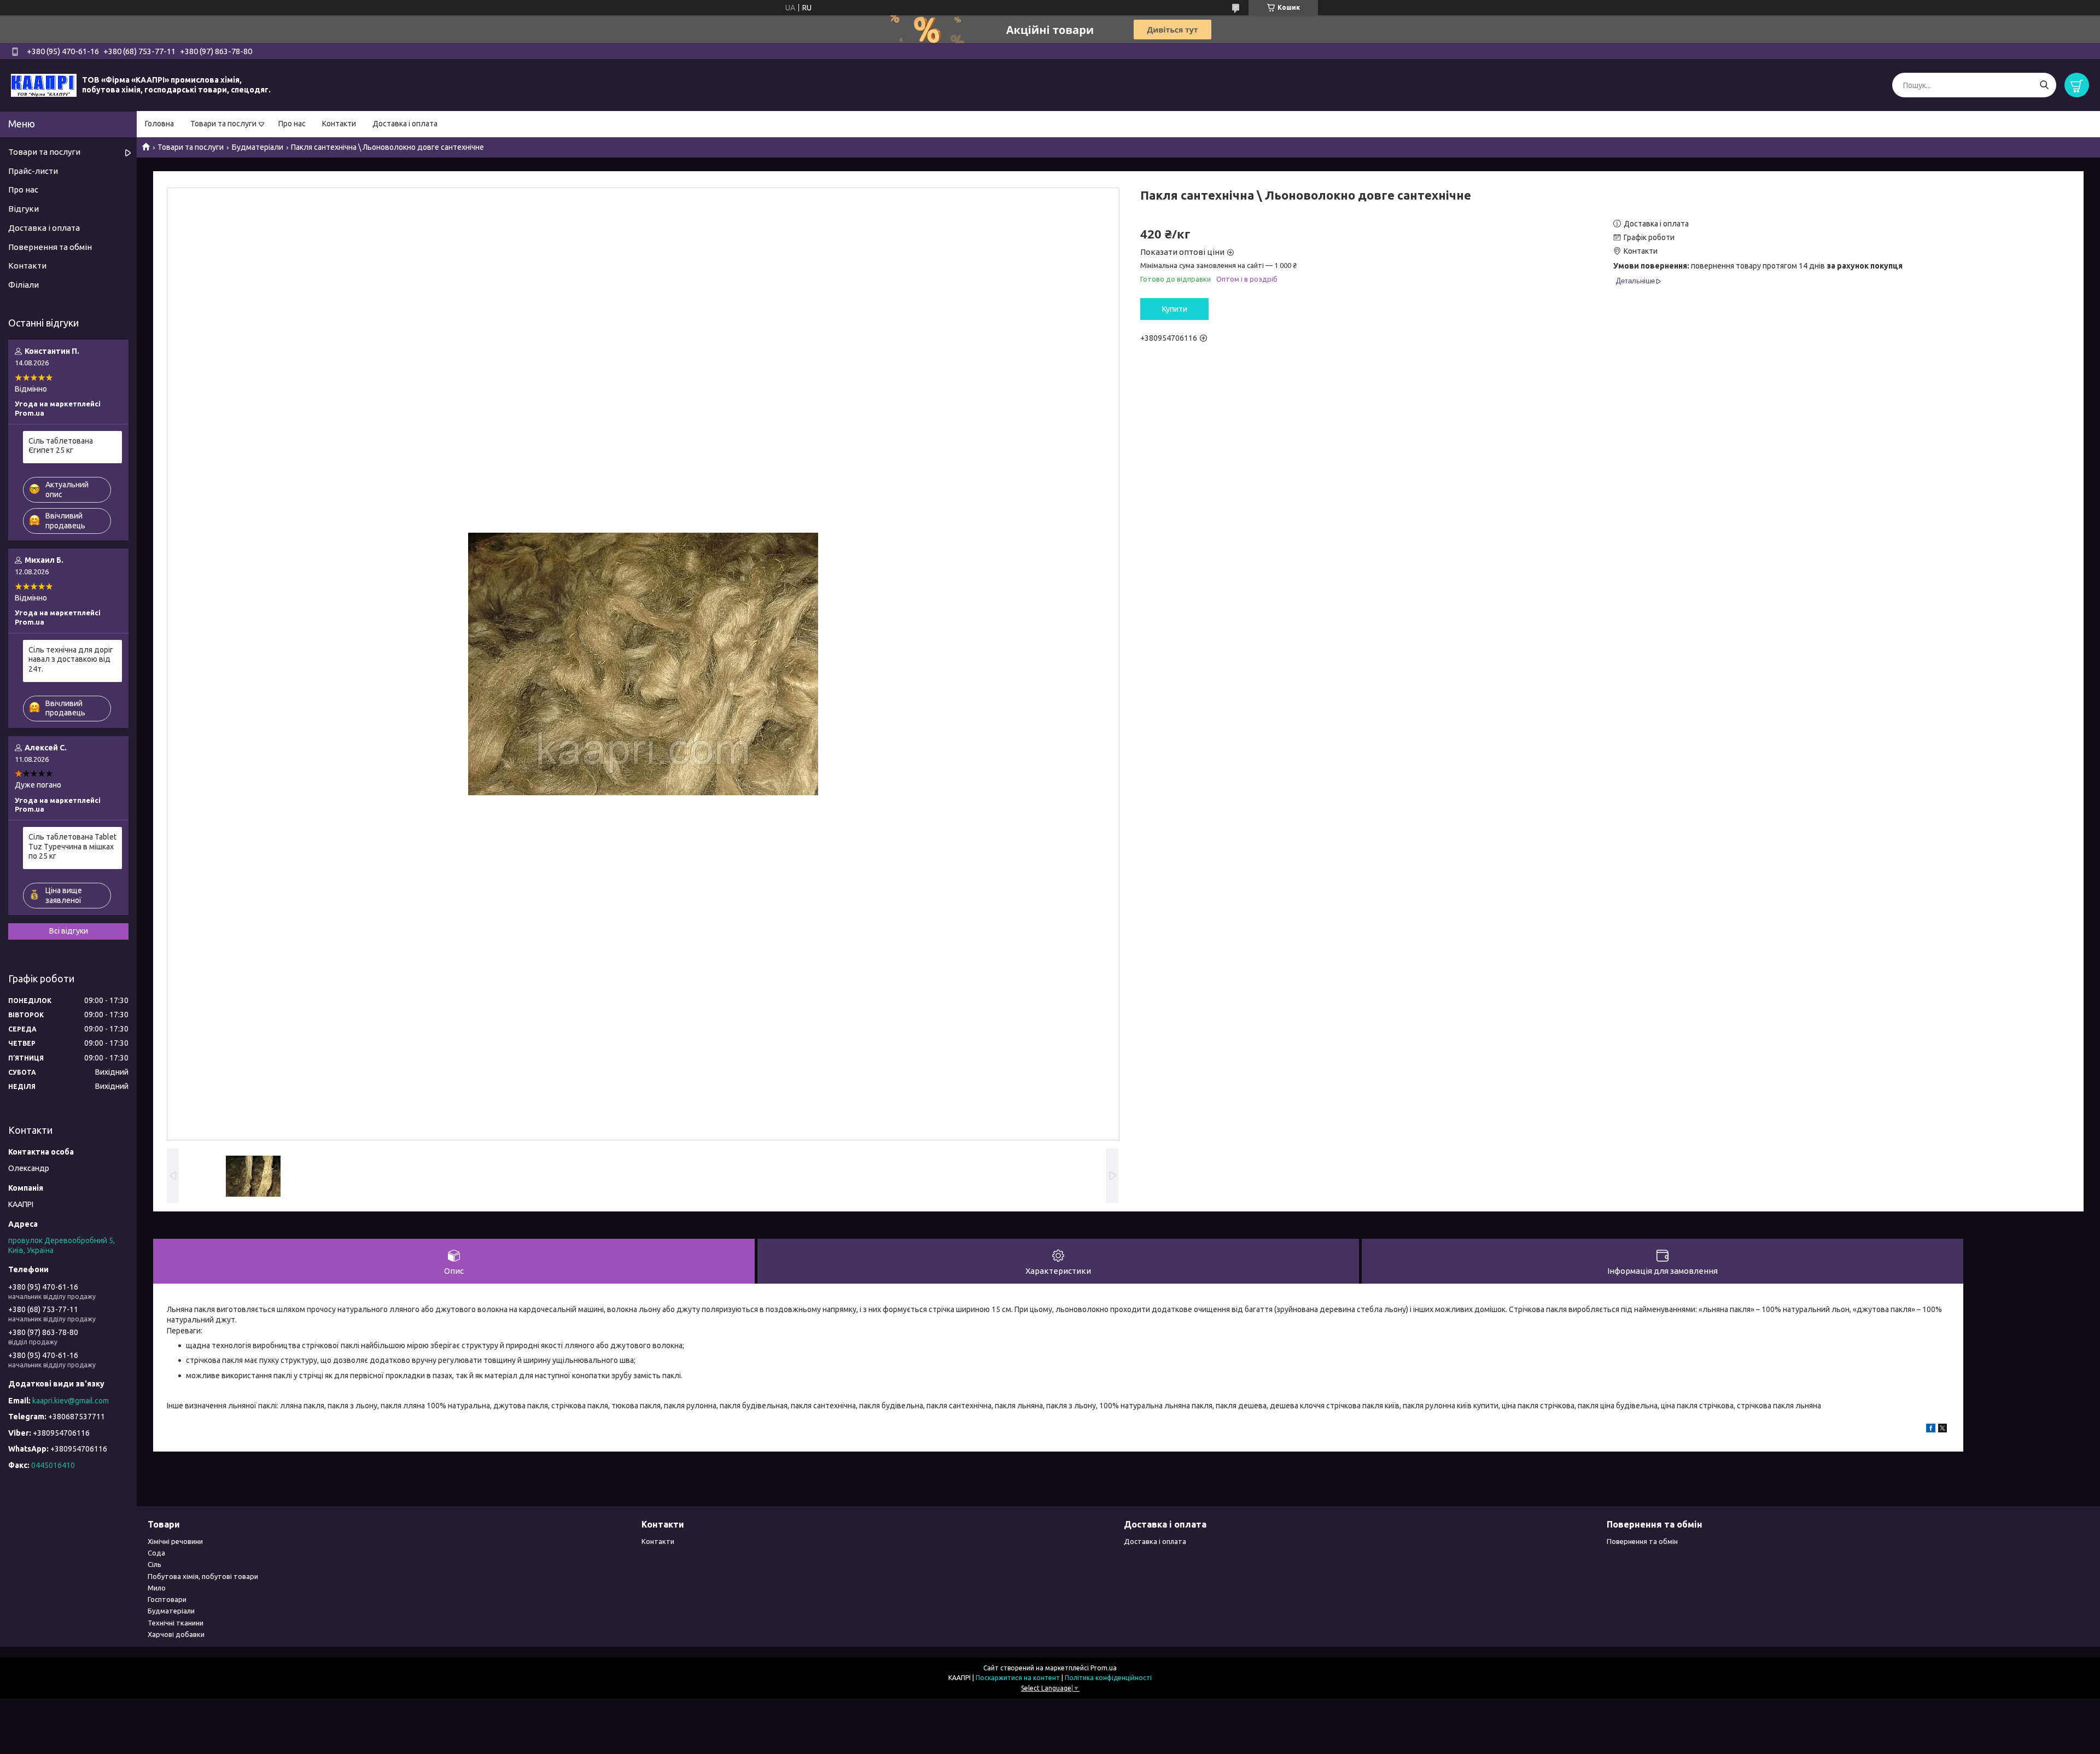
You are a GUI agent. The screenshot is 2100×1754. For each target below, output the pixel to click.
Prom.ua (1104, 1668)
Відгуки (24, 209)
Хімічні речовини (175, 1541)
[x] (1942, 1430)
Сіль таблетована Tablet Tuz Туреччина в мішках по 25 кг (72, 846)
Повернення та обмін (50, 247)
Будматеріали (258, 147)
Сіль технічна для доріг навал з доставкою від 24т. (71, 659)
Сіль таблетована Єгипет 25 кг (61, 446)
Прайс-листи (33, 171)
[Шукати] (2044, 85)
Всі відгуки (69, 931)
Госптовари (167, 1599)
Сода (156, 1553)
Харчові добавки (176, 1634)
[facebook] (1931, 1430)
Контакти (339, 124)
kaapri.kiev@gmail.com (71, 1401)
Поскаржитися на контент (1018, 1678)
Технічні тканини (176, 1623)
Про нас (292, 124)
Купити (1175, 309)
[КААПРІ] (44, 85)
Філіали (24, 285)
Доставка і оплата (405, 124)
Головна (159, 124)
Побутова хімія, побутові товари (203, 1576)
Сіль (154, 1564)
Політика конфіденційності (1108, 1678)
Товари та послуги (223, 124)
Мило (157, 1588)
